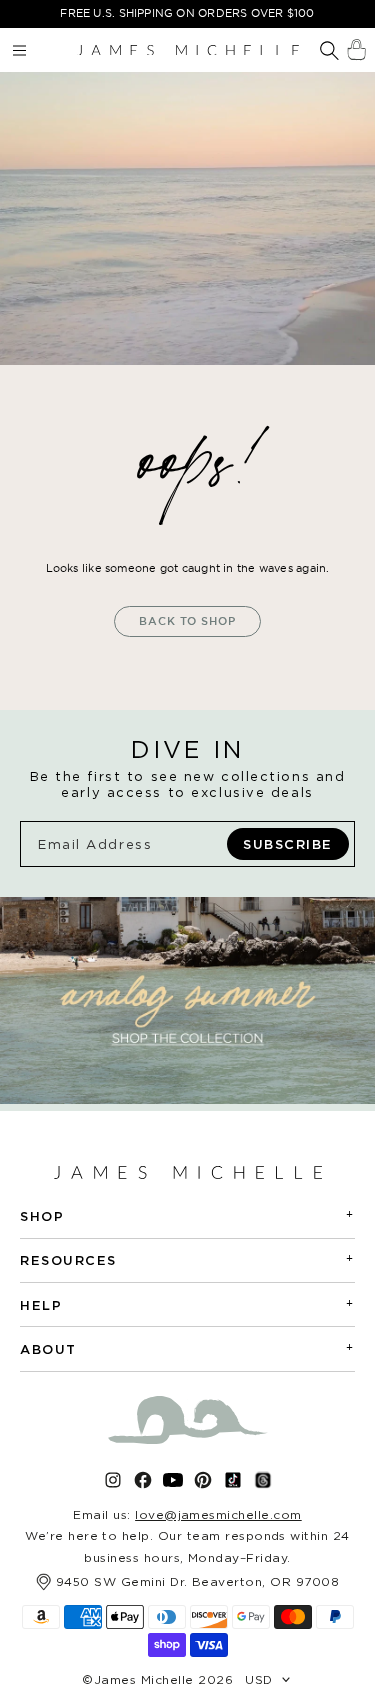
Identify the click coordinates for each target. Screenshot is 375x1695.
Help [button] (187, 1304)
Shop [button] (187, 1215)
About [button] (187, 1348)
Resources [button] (187, 1259)
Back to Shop (187, 621)
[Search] (329, 52)
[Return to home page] (188, 50)
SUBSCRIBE (288, 844)
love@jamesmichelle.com (218, 1514)
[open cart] (356, 50)
